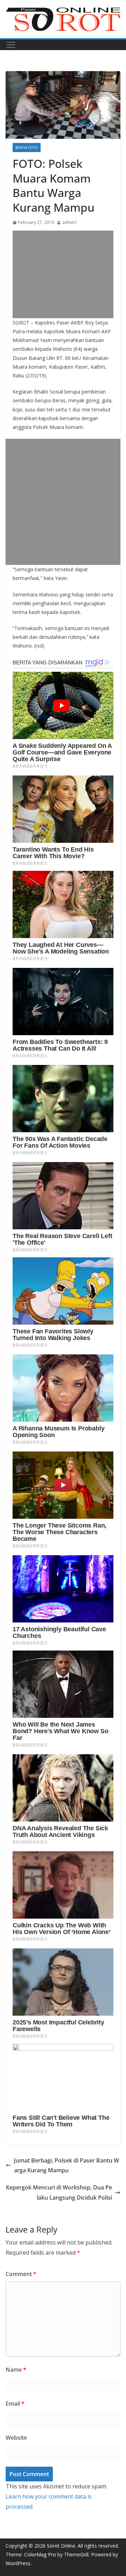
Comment (21, 2274)
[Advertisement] (63, 274)
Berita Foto (27, 148)
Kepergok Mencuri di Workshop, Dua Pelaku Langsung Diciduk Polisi (59, 2192)
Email (15, 2404)
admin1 (70, 222)
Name (16, 2370)
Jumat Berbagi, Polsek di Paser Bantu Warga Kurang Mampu (66, 2165)
